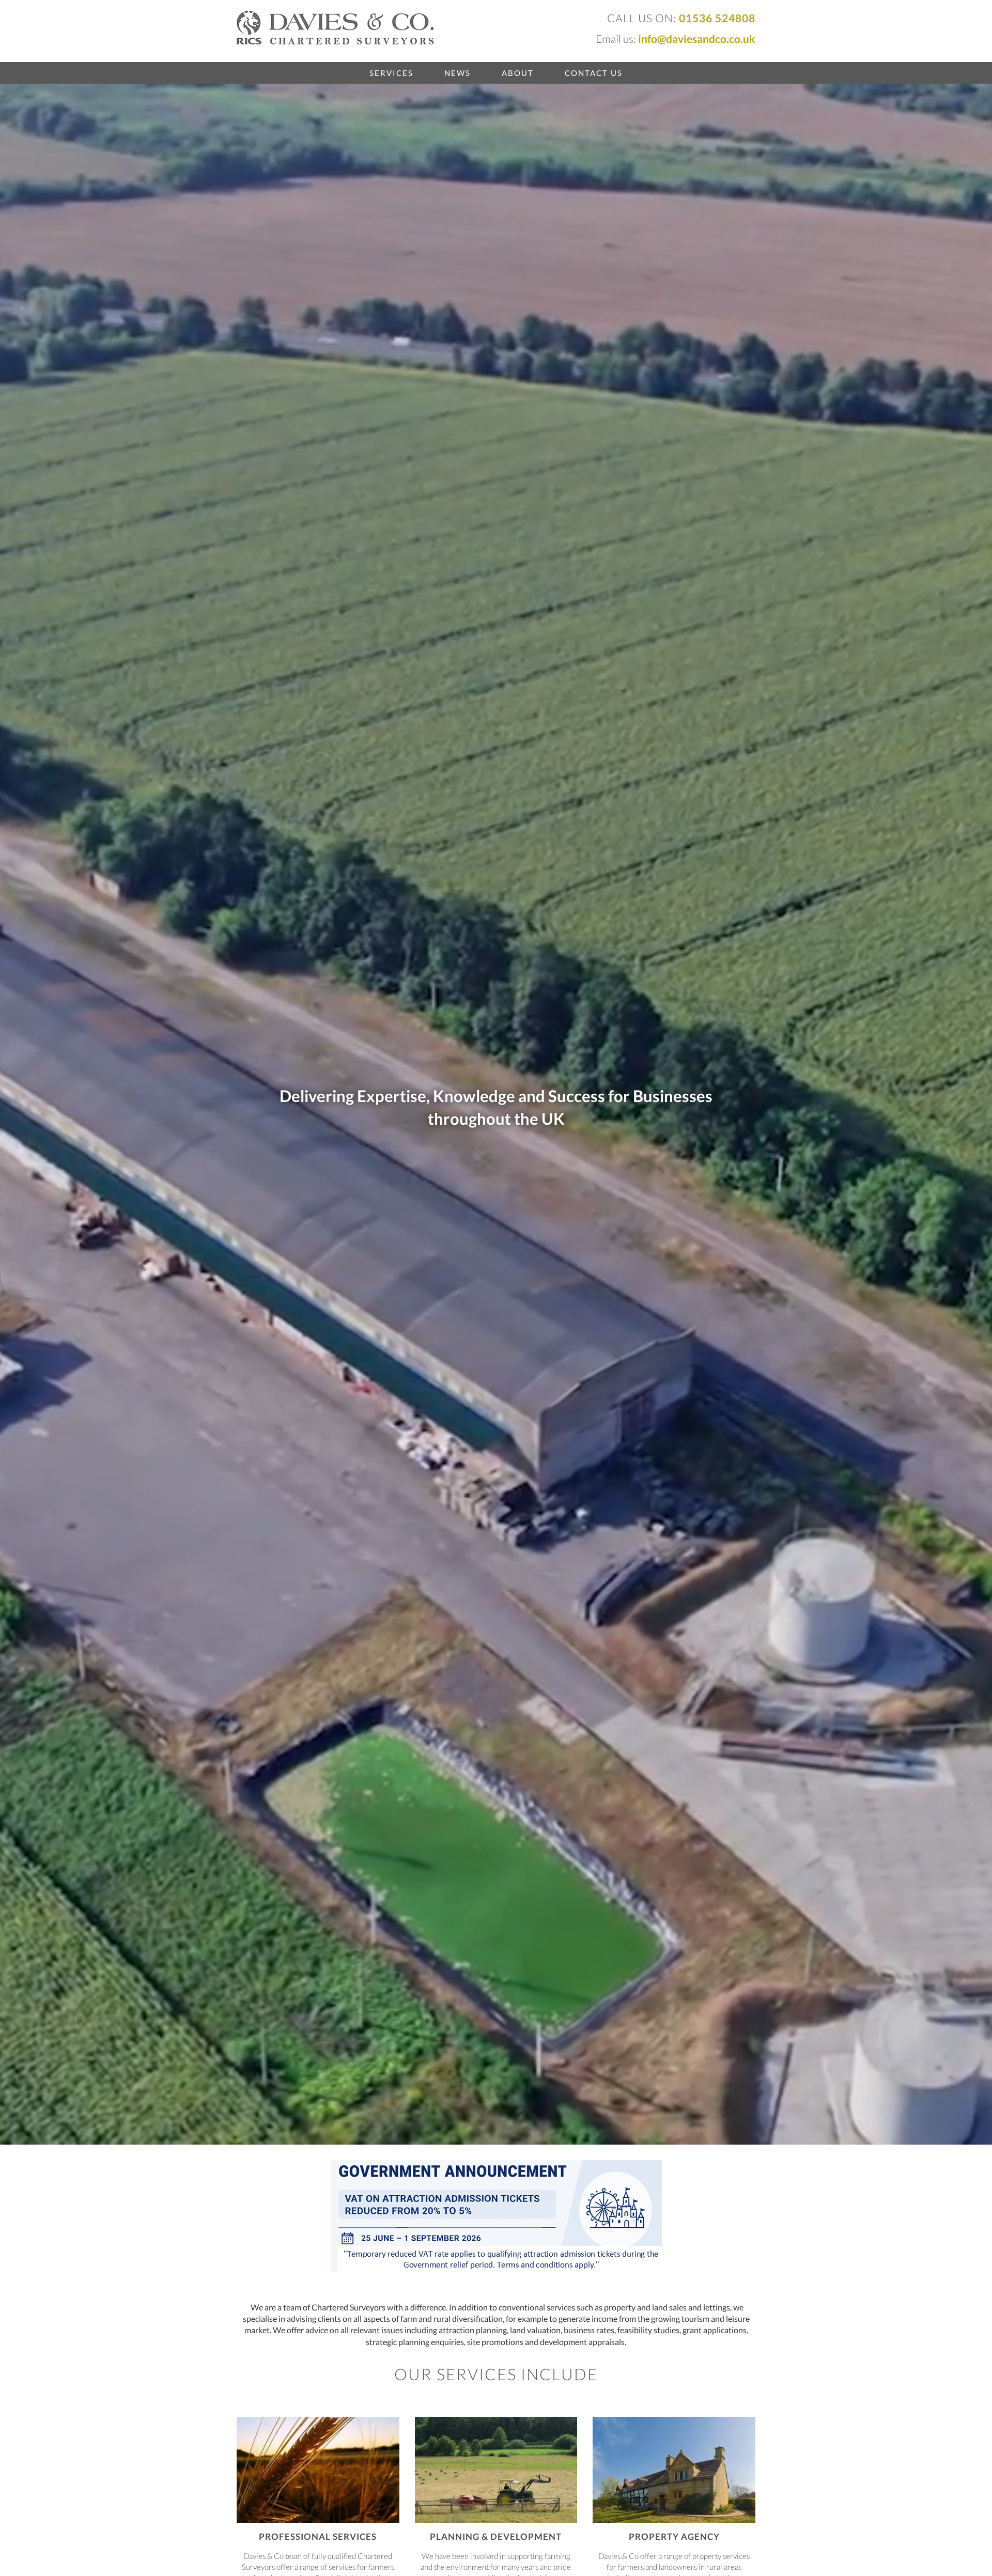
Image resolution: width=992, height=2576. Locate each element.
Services (391, 73)
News (458, 73)
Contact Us (594, 73)
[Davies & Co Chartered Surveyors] (335, 27)
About (518, 73)
